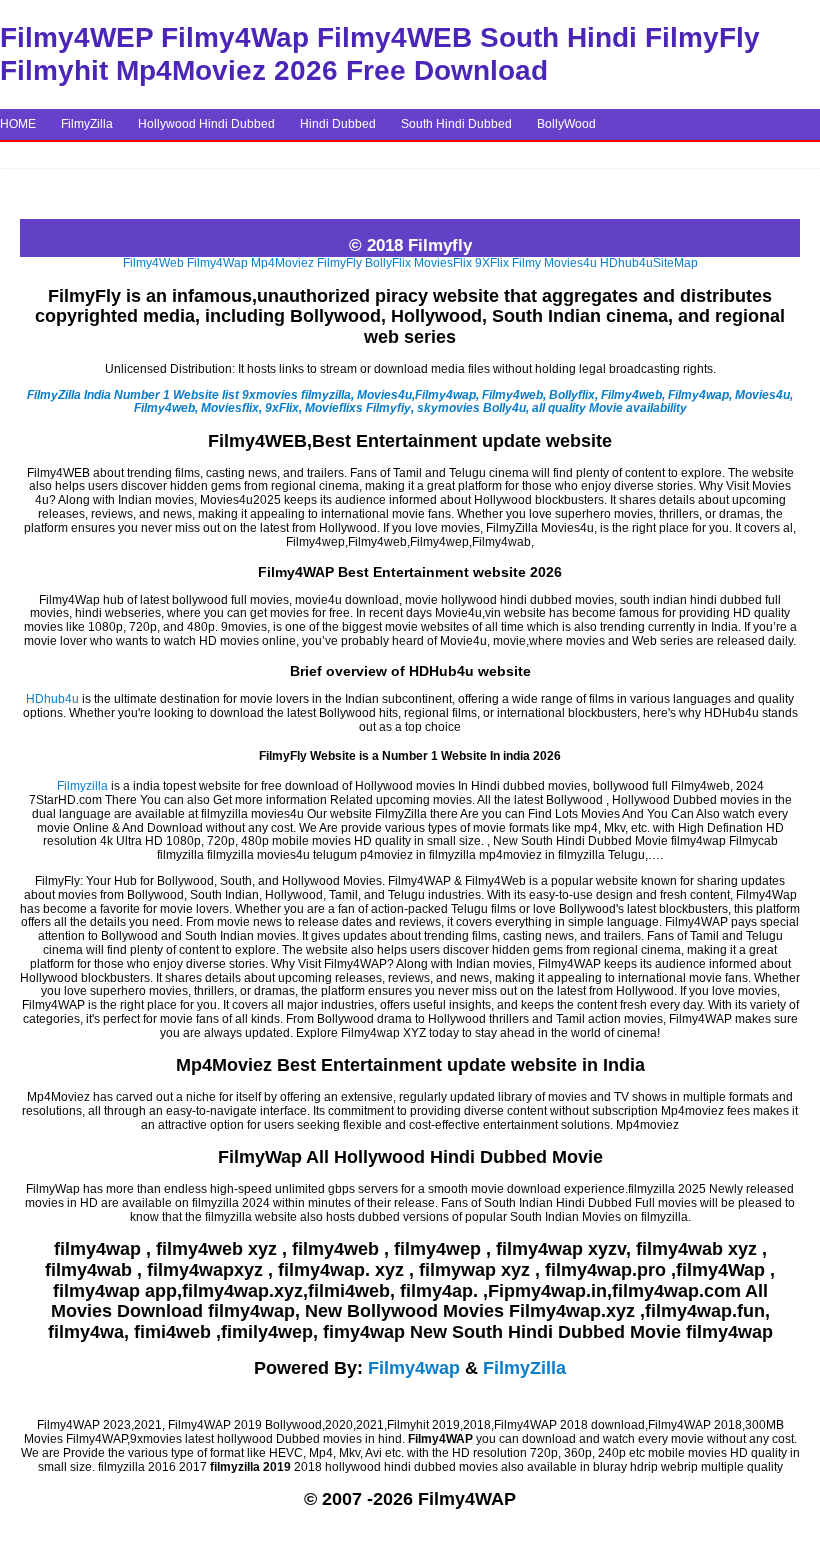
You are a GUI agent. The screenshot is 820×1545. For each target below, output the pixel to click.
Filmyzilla (82, 786)
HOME (18, 124)
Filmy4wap (414, 1368)
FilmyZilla (87, 124)
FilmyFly (339, 263)
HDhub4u (626, 263)
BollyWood (566, 124)
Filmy (526, 263)
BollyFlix (388, 263)
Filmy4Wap (217, 263)
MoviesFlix (443, 263)
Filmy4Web (153, 263)
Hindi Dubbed (338, 124)
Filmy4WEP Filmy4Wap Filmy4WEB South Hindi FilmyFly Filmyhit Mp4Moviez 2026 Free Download (380, 53)
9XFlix (492, 263)
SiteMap (675, 263)
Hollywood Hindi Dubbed (206, 124)
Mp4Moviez (282, 263)
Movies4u (570, 263)
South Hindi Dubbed (456, 124)
